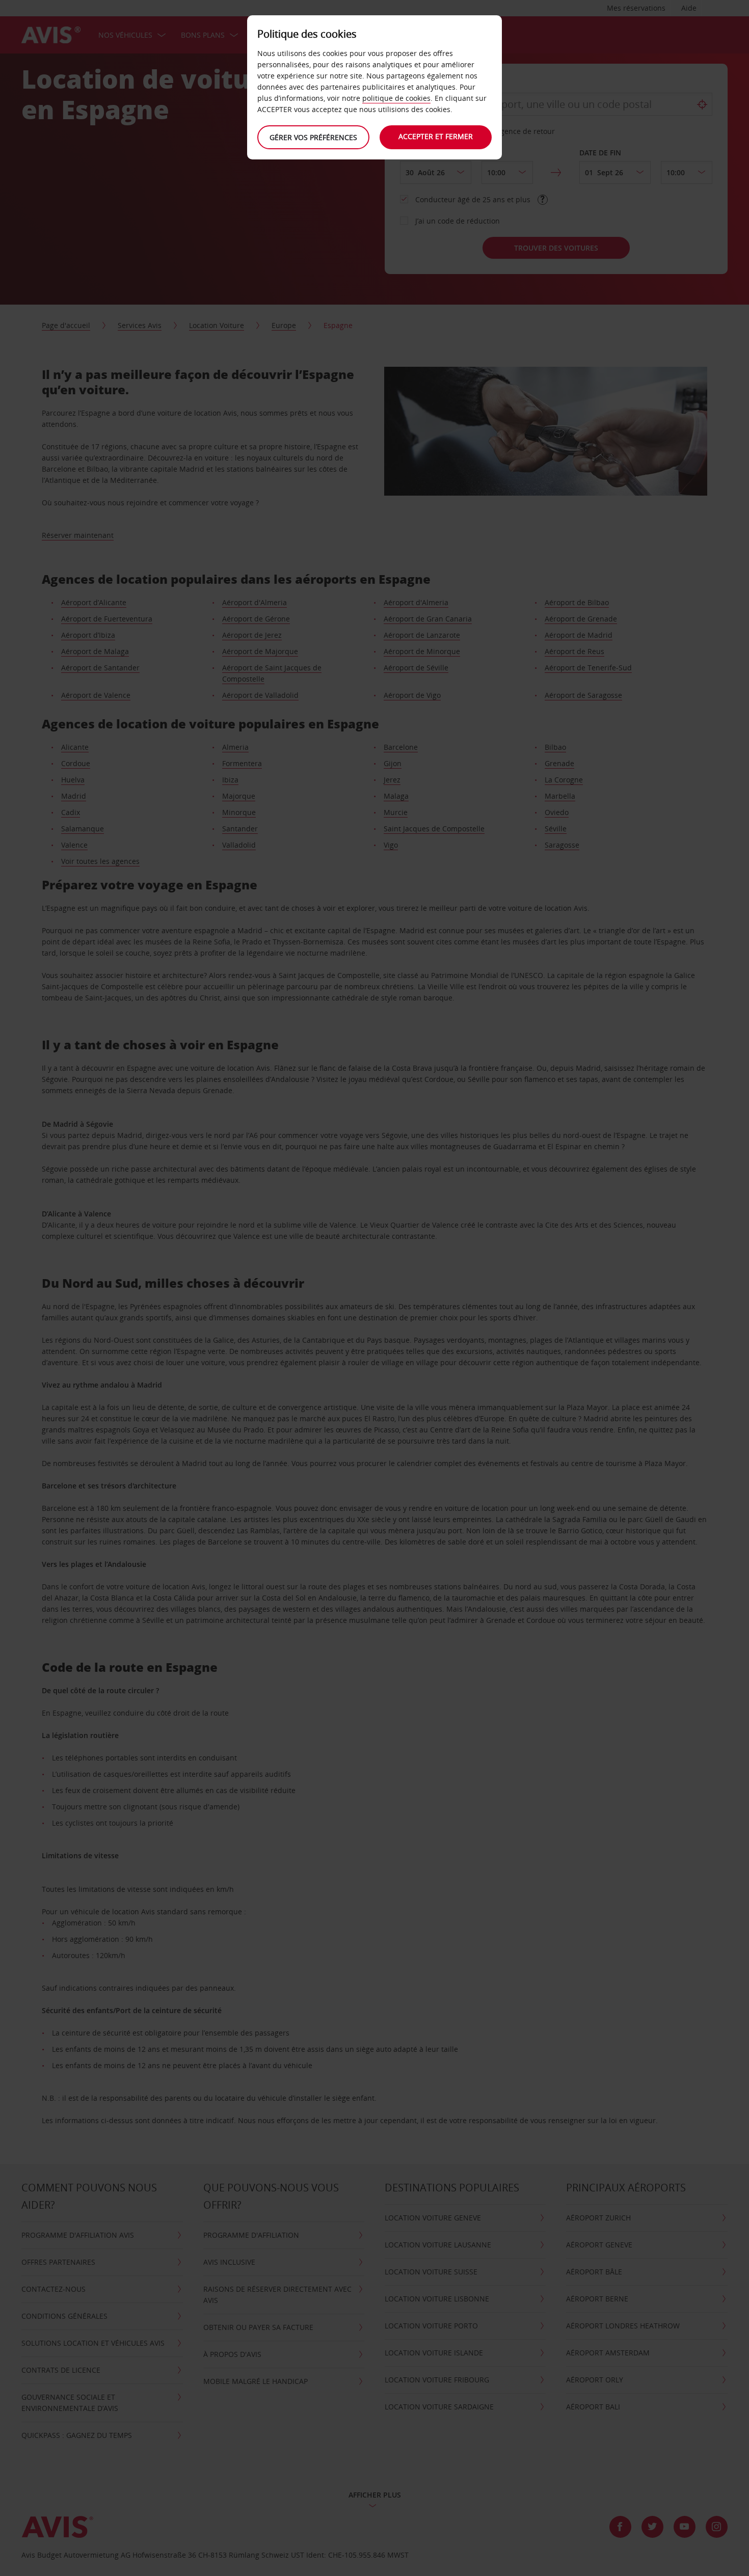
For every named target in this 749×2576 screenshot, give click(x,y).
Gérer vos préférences (313, 137)
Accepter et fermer (436, 136)
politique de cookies (396, 98)
